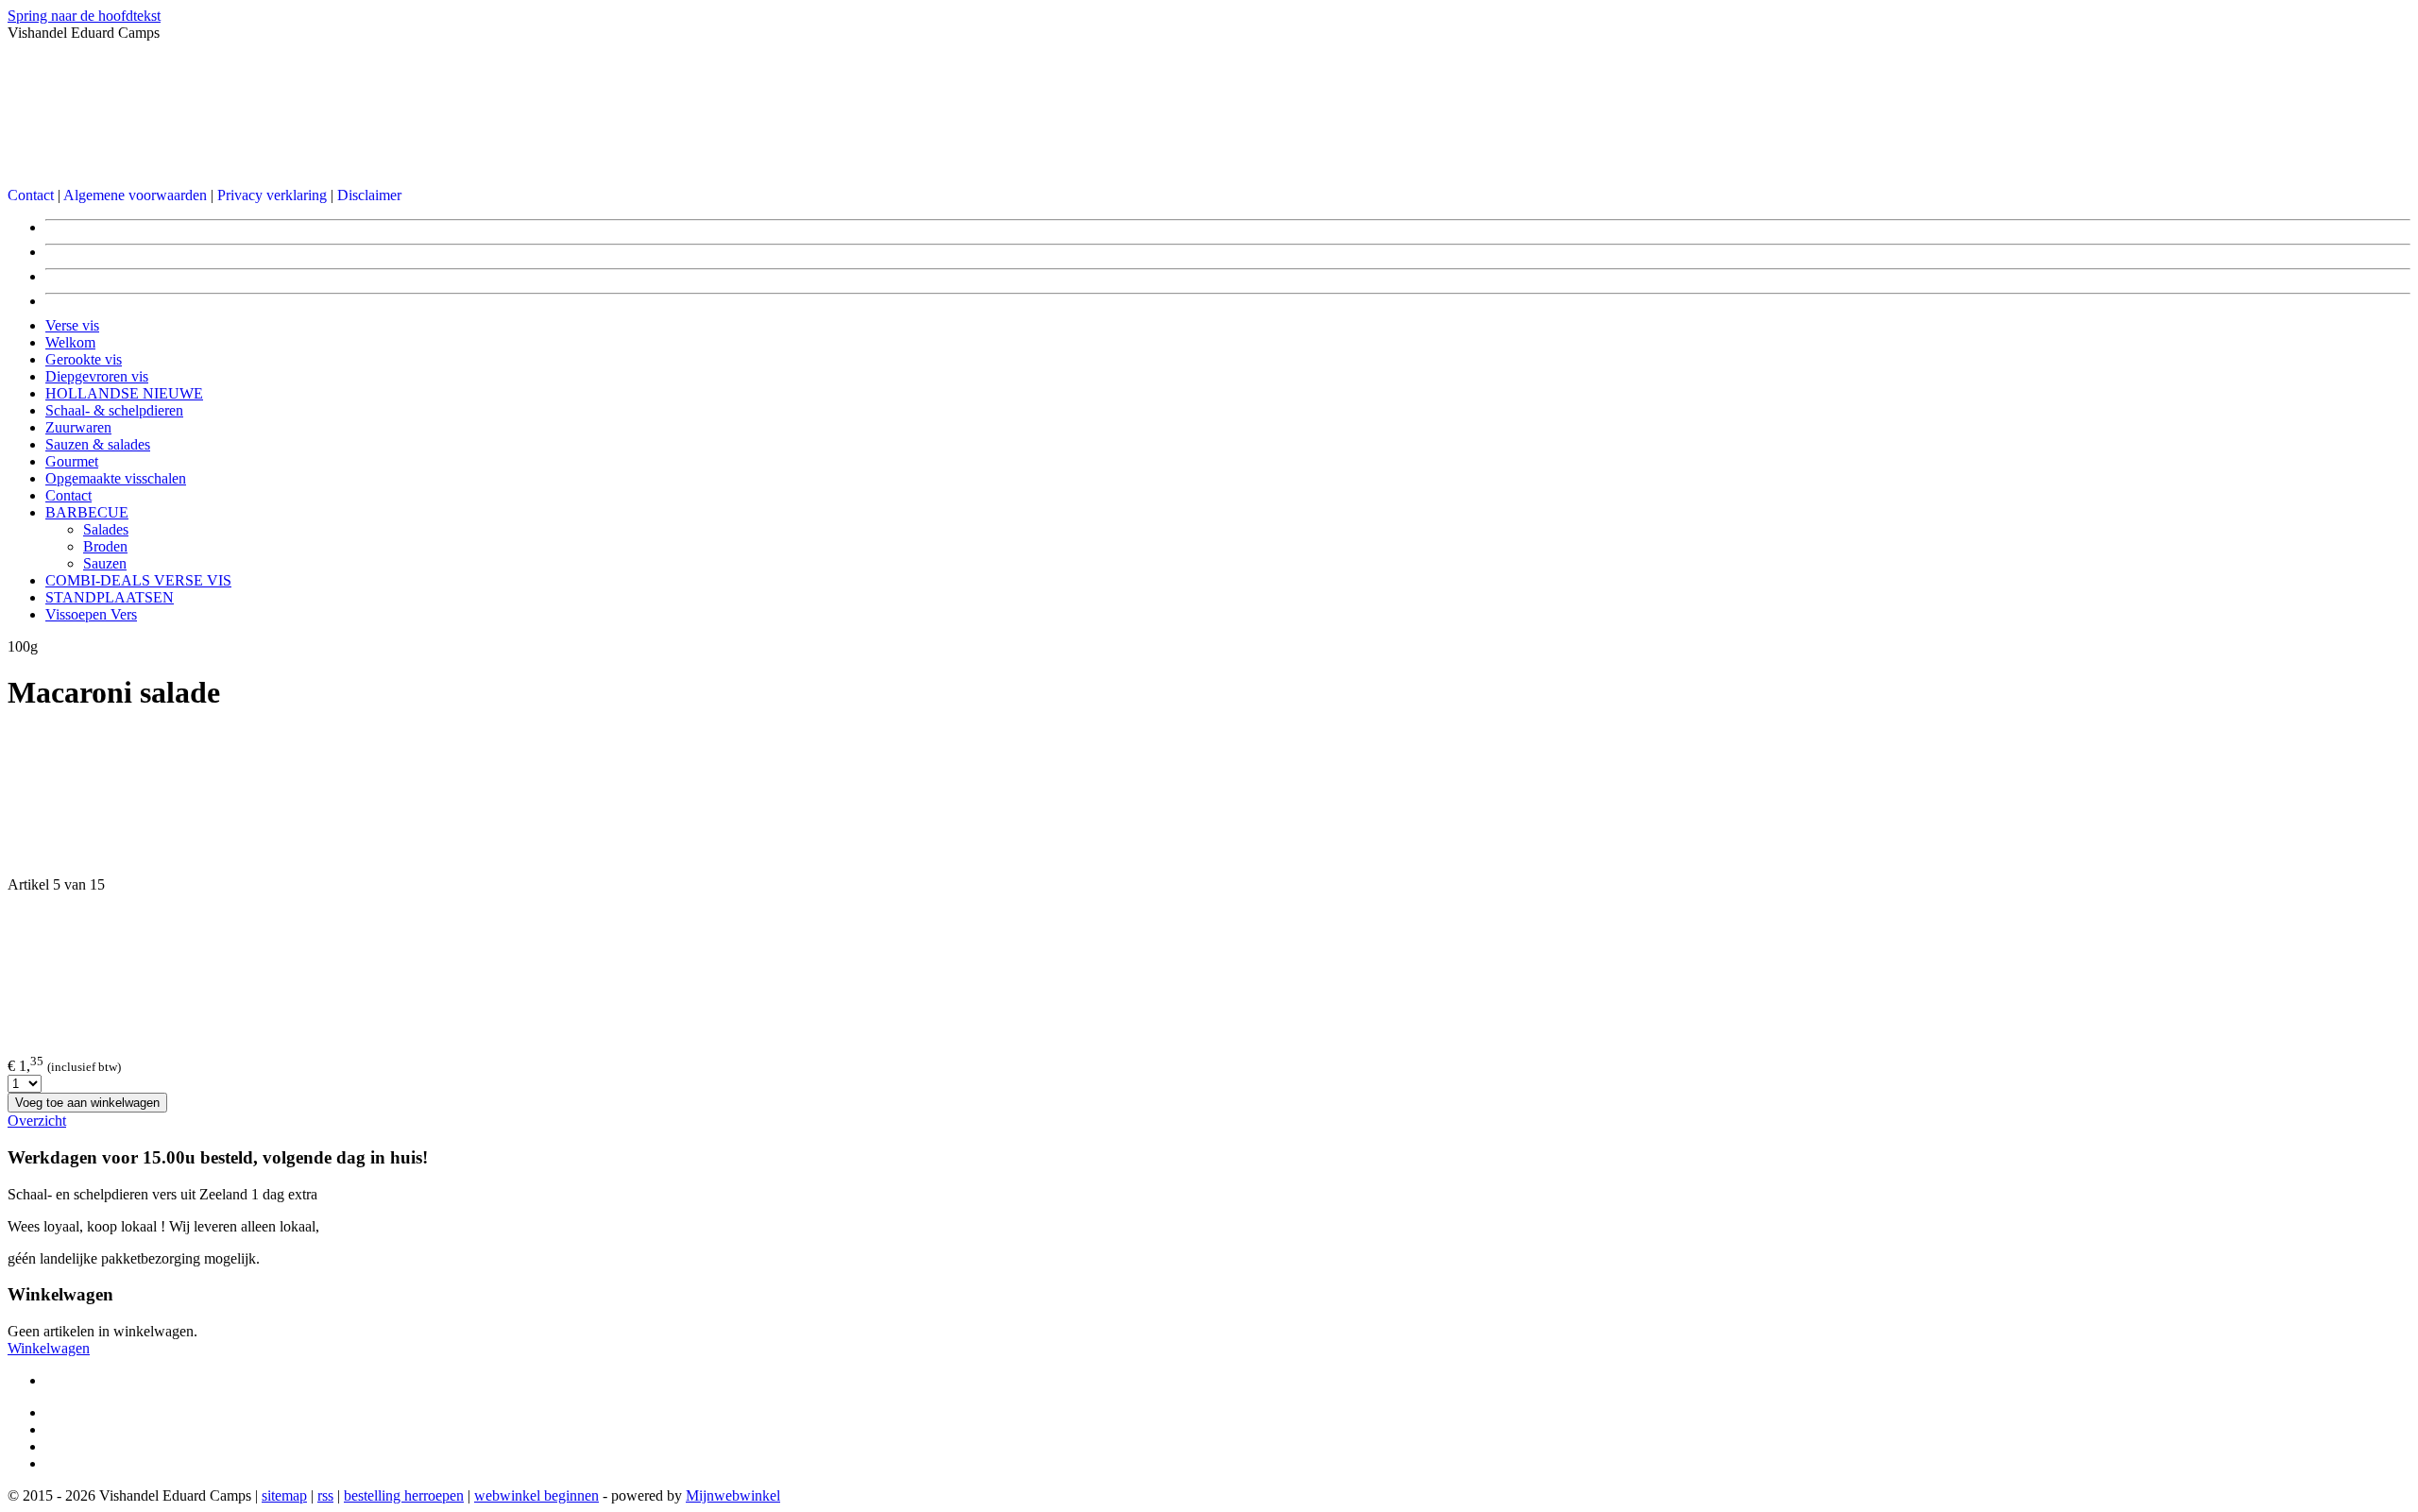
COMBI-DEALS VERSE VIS (138, 580)
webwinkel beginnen (536, 1495)
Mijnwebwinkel (733, 1495)
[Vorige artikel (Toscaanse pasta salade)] (1209, 804)
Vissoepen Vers (91, 614)
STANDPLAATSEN (110, 597)
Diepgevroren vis (97, 376)
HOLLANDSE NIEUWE (124, 393)
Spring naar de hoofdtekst (84, 16)
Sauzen (105, 563)
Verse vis (72, 325)
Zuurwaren (78, 427)
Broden (105, 546)
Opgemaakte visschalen (116, 478)
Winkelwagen (49, 1348)
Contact (31, 195)
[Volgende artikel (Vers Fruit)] (1209, 966)
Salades (106, 529)
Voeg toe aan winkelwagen (87, 1103)
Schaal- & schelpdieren (114, 410)
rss (325, 1495)
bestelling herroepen (404, 1495)
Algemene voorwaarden (135, 195)
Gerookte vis (84, 359)
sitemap (284, 1495)
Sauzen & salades (98, 444)
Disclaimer (369, 195)
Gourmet (72, 461)
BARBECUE (87, 512)
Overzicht (37, 1121)
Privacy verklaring (272, 195)
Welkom (70, 342)
